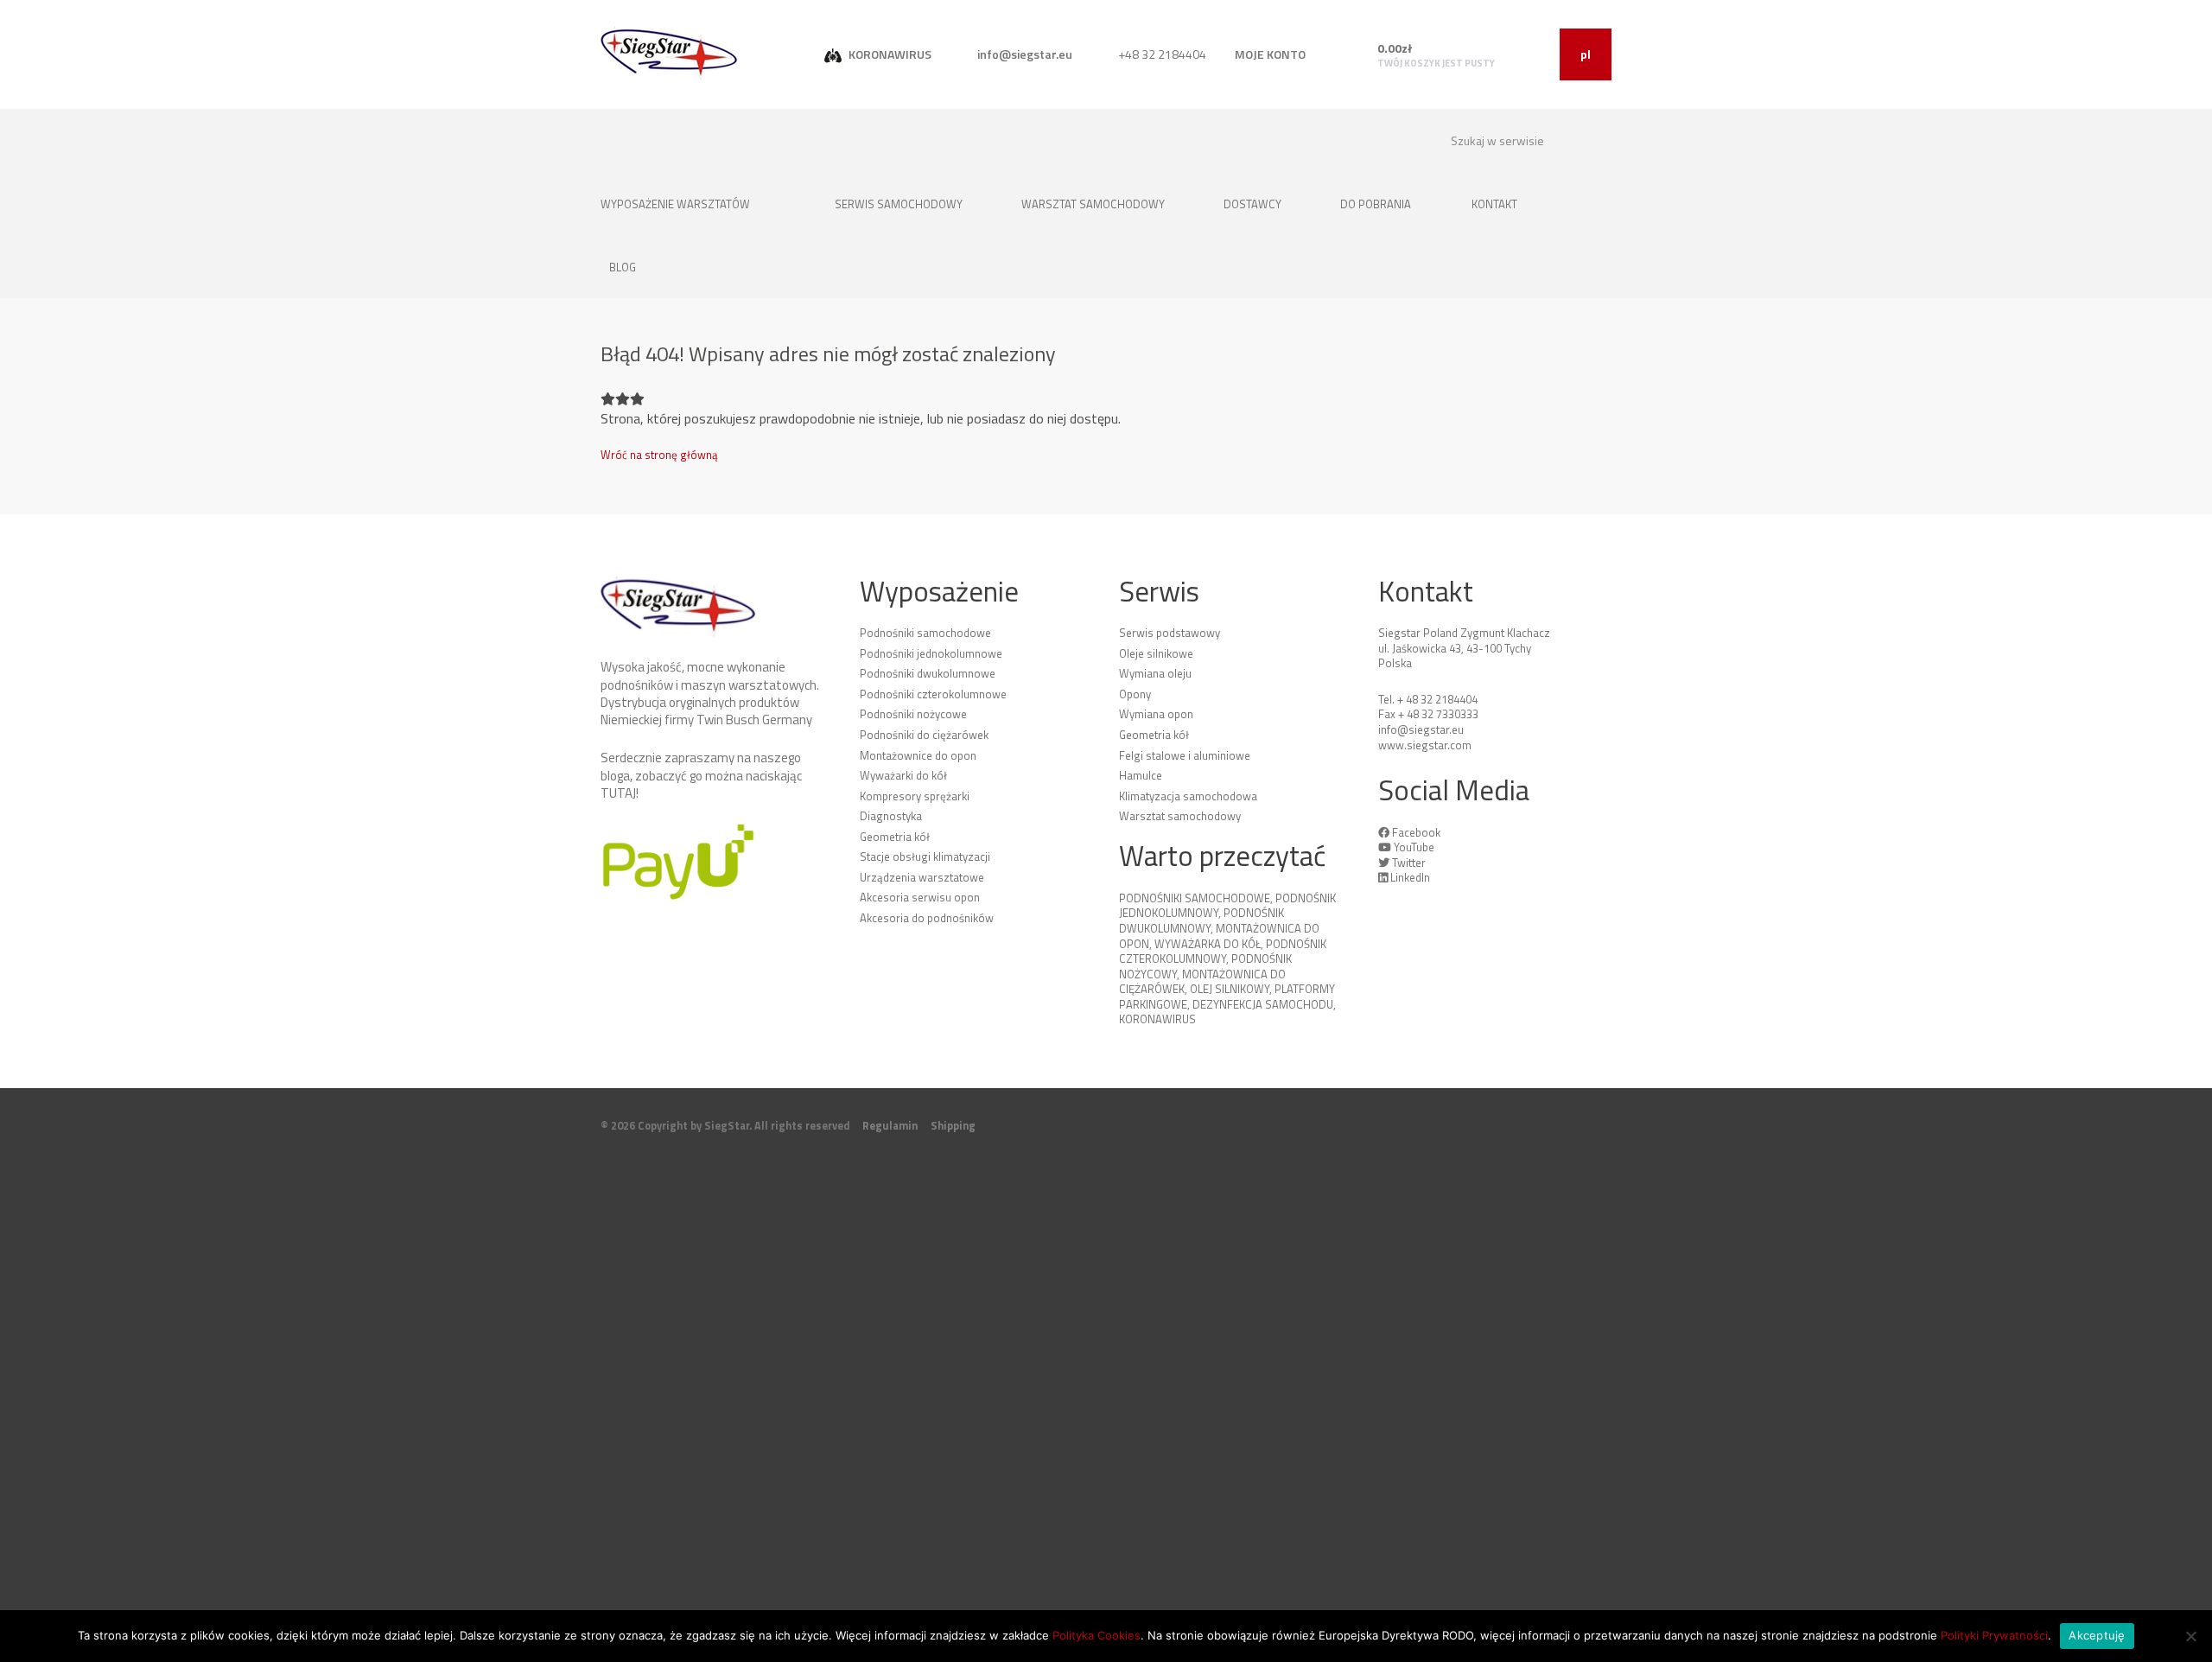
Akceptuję (2097, 1635)
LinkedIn (1410, 877)
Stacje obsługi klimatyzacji (925, 856)
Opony (1135, 694)
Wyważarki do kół (903, 775)
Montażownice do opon (918, 755)
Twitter (1409, 863)
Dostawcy (1254, 204)
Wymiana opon (1156, 714)
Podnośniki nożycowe (913, 714)
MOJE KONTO (1270, 54)
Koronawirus (1157, 1019)
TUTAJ (618, 793)
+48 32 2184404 (1161, 54)
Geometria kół (895, 837)
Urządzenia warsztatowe (922, 877)
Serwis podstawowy (1170, 633)
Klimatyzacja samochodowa (1188, 796)
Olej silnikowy (1230, 989)
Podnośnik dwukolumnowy (1201, 920)
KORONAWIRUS (889, 54)
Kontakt (1496, 204)
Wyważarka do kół (1208, 944)
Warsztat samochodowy (1094, 204)
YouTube (1414, 847)
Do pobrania (1376, 204)
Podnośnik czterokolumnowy (1223, 952)
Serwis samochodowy (900, 204)
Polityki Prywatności (1994, 1635)
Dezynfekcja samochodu (1263, 1004)
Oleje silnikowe (1156, 653)
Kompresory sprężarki (915, 796)
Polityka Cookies (1096, 1635)
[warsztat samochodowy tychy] (669, 53)
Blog (623, 267)
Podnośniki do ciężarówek (924, 735)
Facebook (1416, 832)
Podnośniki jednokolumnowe (931, 653)
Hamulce (1141, 775)
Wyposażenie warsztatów (677, 204)
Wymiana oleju (1155, 673)
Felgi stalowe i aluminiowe (1185, 755)
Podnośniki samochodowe (925, 633)
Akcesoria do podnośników (927, 918)
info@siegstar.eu (1023, 54)
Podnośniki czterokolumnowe (933, 694)
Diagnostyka (891, 816)
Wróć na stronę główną (659, 455)
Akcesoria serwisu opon (920, 897)
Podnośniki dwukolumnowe (928, 673)
